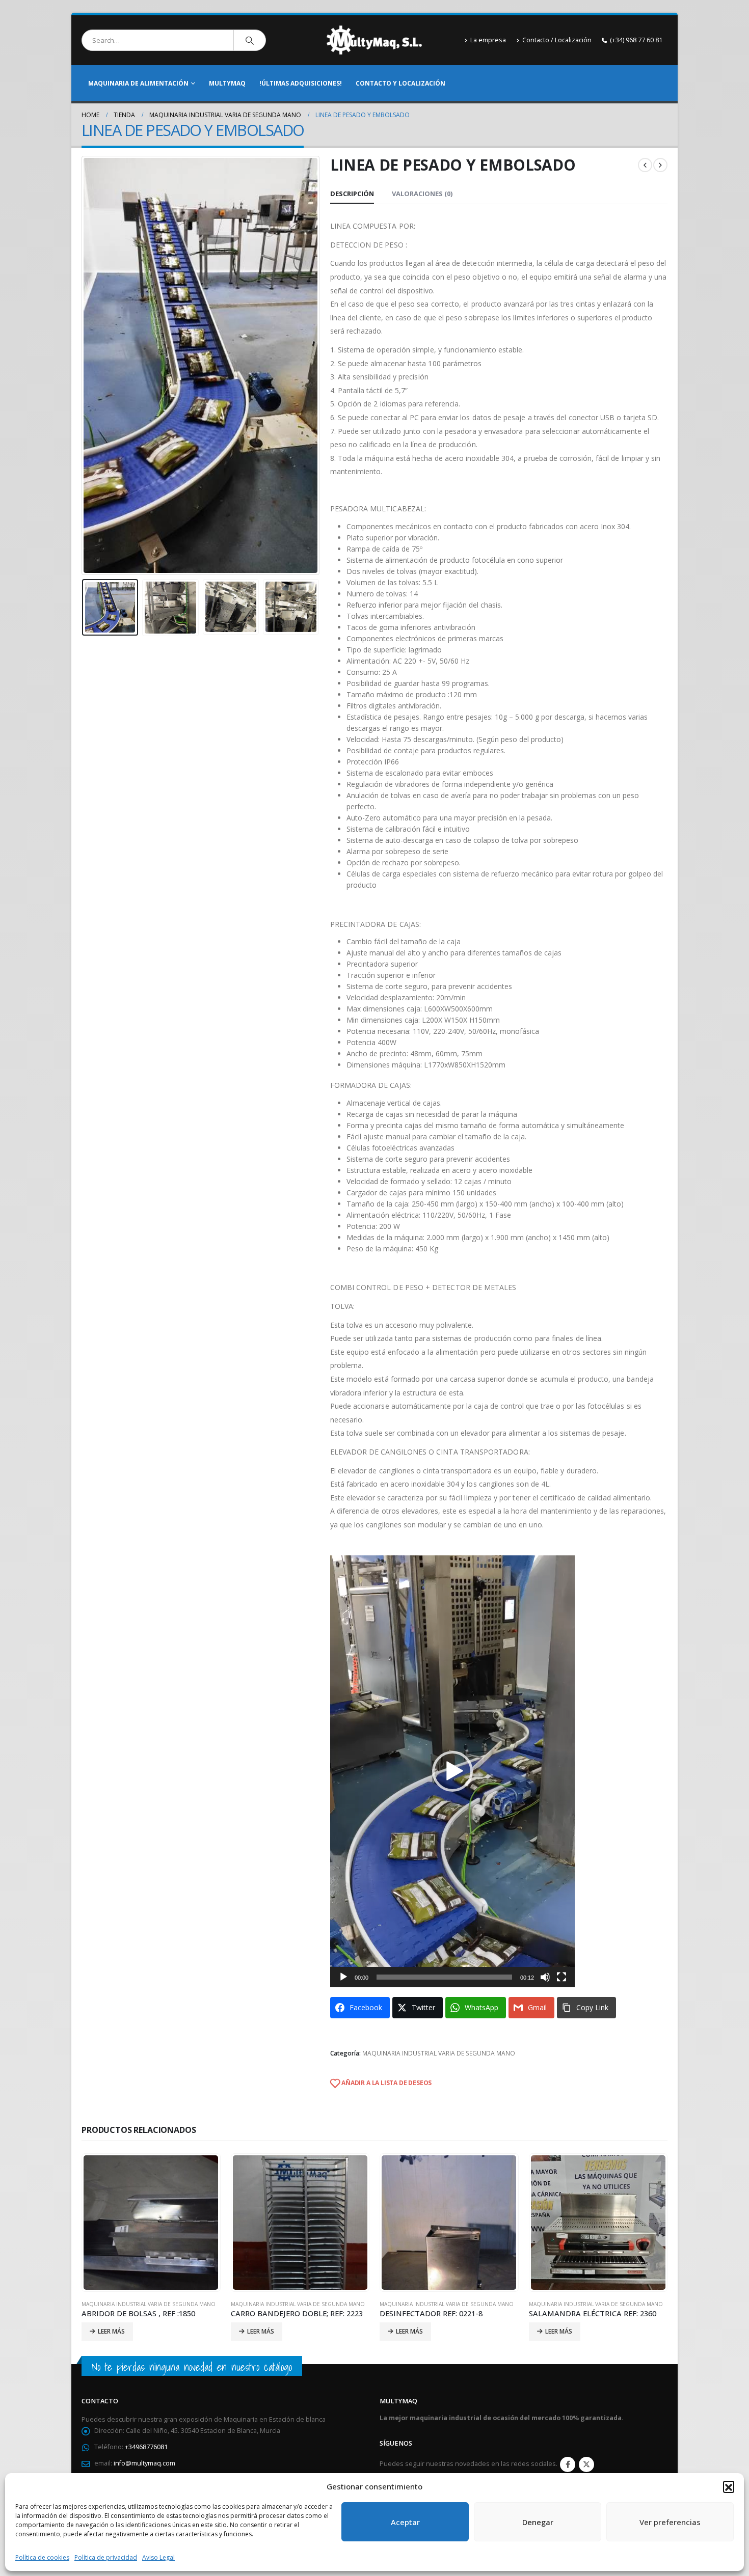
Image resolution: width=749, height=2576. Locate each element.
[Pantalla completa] (561, 1977)
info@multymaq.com (144, 2463)
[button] (729, 2486)
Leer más (111, 2331)
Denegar (538, 2522)
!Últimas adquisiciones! (301, 83)
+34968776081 (146, 2447)
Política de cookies (42, 2557)
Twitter (586, 2464)
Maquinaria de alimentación (138, 83)
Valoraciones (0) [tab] (422, 194)
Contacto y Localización (400, 83)
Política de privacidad (106, 2557)
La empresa (488, 40)
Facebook (568, 2464)
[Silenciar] (545, 1977)
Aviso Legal (158, 2557)
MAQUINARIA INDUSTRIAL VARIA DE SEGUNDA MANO (439, 2053)
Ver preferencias (670, 2522)
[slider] (444, 1977)
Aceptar (405, 2522)
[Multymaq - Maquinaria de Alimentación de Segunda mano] (374, 40)
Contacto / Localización (557, 40)
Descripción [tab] (352, 194)
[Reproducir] (343, 1977)
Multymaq (227, 83)
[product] (151, 2223)
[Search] (250, 40)
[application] (452, 1771)
